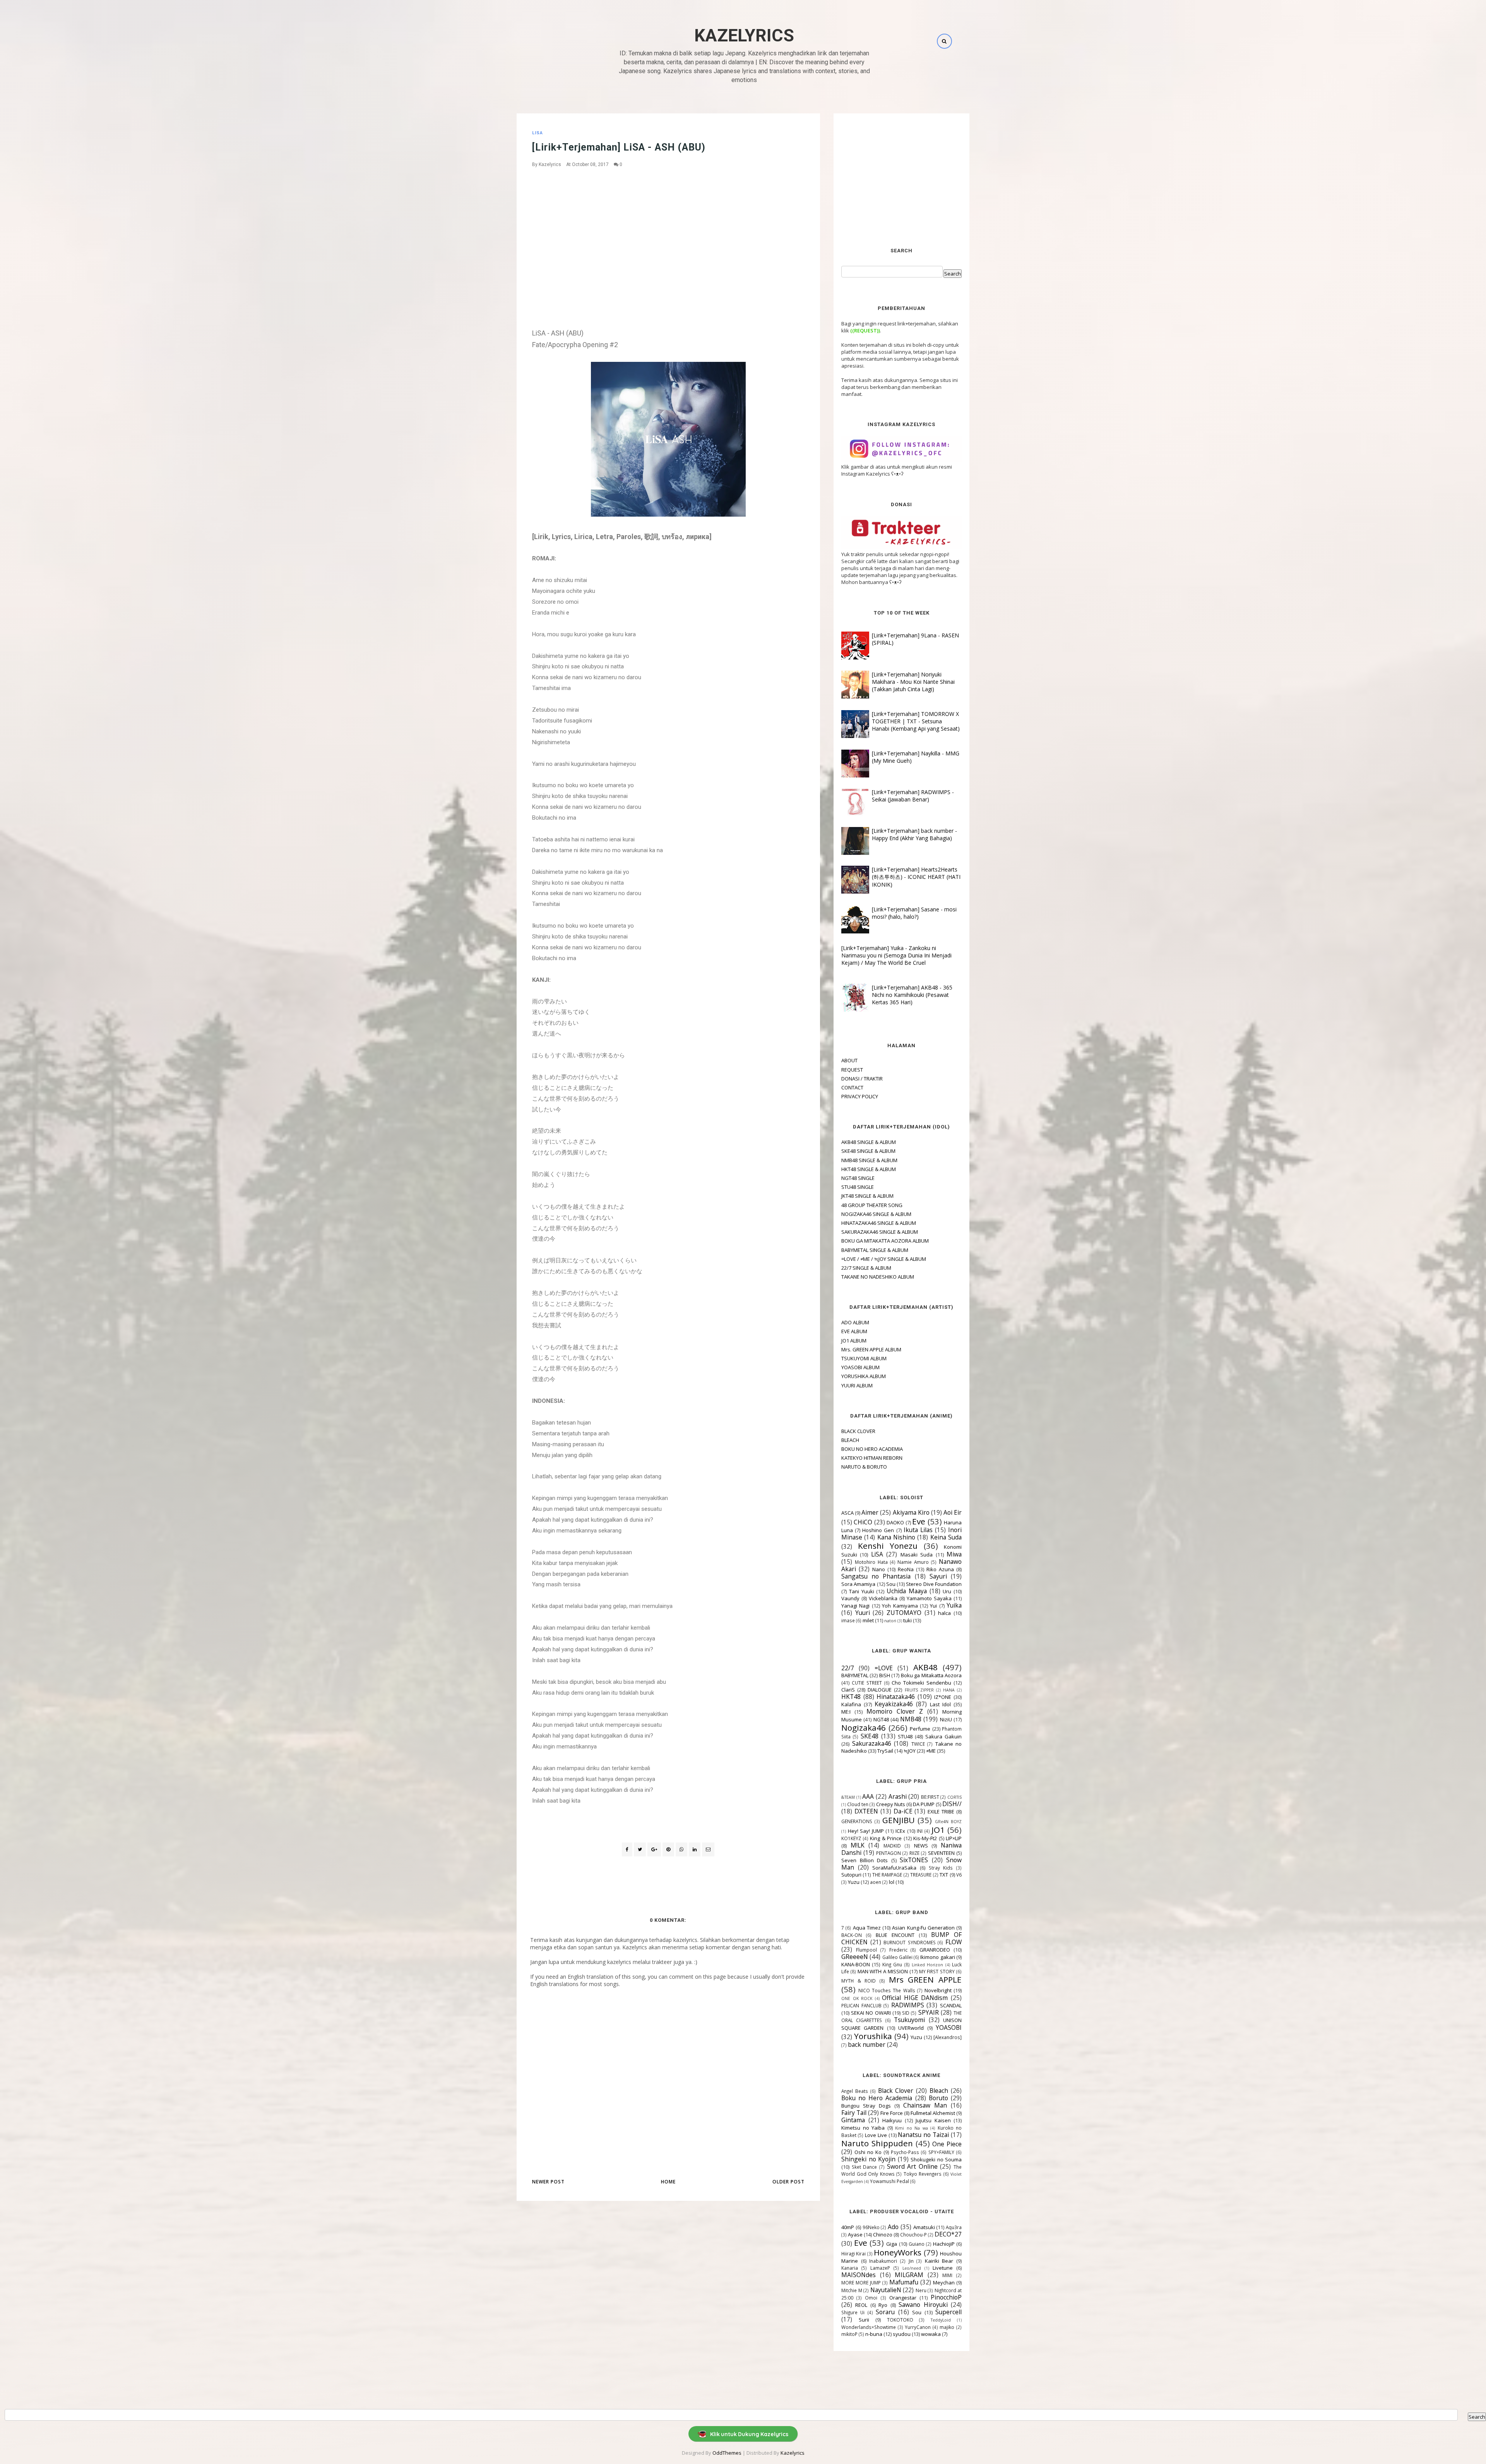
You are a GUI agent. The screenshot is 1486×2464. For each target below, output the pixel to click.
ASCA (847, 1513)
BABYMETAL (855, 1675)
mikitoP (849, 2334)
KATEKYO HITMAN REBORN (872, 1458)
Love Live (876, 2135)
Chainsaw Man (925, 2105)
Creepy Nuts (891, 1804)
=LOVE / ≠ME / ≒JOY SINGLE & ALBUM (884, 1259)
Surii (864, 2320)
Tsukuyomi (909, 2020)
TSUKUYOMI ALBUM (864, 1358)
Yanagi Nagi (855, 1606)
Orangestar (903, 2298)
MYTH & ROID (859, 1981)
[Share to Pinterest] (708, 1849)
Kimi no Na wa (912, 2128)
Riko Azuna (940, 1569)
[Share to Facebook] (627, 1849)
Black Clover (896, 2091)
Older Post (788, 2182)
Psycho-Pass (905, 2152)
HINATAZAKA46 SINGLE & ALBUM (879, 1223)
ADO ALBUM (855, 1322)
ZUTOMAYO (904, 1613)
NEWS (921, 1846)
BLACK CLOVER (858, 1431)
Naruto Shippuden (877, 2143)
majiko (947, 2327)
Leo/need (912, 2268)
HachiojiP (944, 2244)
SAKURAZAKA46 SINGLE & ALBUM (880, 1232)
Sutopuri (851, 1875)
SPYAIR (929, 2012)
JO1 (938, 1830)
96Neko (871, 2227)
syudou (902, 2334)
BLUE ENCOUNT (895, 1935)
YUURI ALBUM (857, 1385)
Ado (893, 2227)
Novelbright (938, 1990)
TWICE (918, 1744)
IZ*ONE (943, 1697)
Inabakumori (883, 2261)
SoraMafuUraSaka (894, 1868)
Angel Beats (855, 2091)
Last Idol (940, 1704)
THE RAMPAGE (887, 1875)
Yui (933, 1606)
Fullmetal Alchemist (933, 2113)
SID (906, 2013)
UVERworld (911, 2028)
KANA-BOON (856, 1964)
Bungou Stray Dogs (866, 2106)
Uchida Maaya (907, 1591)
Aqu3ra (954, 2227)
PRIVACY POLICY (860, 1096)
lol (892, 1882)
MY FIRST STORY (937, 1971)
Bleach (939, 2091)
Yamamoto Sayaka (929, 1598)
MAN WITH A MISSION (883, 1971)
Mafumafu (904, 2282)
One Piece (947, 2144)
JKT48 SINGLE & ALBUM (867, 1196)
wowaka (931, 2334)
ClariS (848, 1690)
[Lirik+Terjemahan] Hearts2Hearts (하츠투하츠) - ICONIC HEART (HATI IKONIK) (916, 877)
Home (668, 2182)
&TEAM (848, 1797)
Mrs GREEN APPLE (925, 1979)
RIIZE (914, 1853)
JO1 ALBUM (854, 1341)
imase (848, 1620)
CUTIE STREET (867, 1683)
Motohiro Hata (871, 1562)
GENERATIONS (857, 1821)
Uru (947, 1591)
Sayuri (938, 1576)
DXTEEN (866, 1811)
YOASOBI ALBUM (860, 1367)
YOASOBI (949, 2027)
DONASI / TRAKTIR (862, 1079)
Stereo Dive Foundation (934, 1584)
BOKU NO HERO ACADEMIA (872, 1449)
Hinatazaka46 (896, 1697)
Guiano (917, 2244)
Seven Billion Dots (865, 1860)
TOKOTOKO (900, 2320)
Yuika (954, 1605)
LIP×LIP (954, 1838)
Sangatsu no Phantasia (876, 1576)
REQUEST (852, 1070)
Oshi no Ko (868, 2152)
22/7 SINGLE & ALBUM (866, 1268)
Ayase (855, 2235)
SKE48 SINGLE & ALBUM (868, 1151)
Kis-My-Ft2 (925, 1838)
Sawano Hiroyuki (923, 2305)
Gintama (853, 2120)
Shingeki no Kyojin (868, 2159)
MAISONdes (859, 2275)
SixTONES (914, 1860)
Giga (892, 2244)
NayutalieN (886, 2290)
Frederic (898, 1950)
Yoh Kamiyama (900, 1606)
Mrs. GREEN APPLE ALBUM (871, 1349)
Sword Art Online (912, 2166)
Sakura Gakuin (943, 1736)
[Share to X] (640, 1849)
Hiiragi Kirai (853, 2253)
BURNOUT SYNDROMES (910, 1942)
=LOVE (884, 1668)
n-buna (874, 2334)
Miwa (954, 1554)
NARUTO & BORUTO (864, 1467)
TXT (944, 1875)
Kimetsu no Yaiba (863, 2128)
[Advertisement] (668, 230)
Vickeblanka (883, 1598)
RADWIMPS (908, 2005)
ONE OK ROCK (857, 1998)
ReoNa (906, 1569)
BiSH (885, 1675)
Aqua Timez (867, 1928)
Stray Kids (941, 1868)
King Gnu (892, 1964)
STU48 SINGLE (858, 1187)
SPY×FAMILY (941, 2152)
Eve (919, 1521)
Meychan (944, 2282)
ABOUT (849, 1060)
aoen (876, 1882)
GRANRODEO (935, 1950)
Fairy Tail (854, 2113)
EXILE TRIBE (941, 1812)
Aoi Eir (953, 1512)
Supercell (948, 2312)
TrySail (885, 1751)
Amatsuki (924, 2227)
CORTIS (954, 1797)
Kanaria (850, 2268)
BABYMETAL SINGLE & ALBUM (875, 1250)
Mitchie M (852, 2290)
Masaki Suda (917, 1555)
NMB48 (911, 1719)
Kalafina (851, 1704)
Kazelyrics (744, 35)
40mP (848, 2227)
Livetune (943, 2268)
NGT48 (881, 1719)
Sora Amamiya (858, 1584)
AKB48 (925, 1667)
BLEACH (850, 1440)
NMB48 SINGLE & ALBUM (869, 1160)
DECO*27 (948, 2234)
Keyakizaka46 (894, 1704)
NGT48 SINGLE (858, 1178)
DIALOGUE (880, 1690)
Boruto (938, 2098)
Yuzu (854, 1882)
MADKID (892, 1846)
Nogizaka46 (864, 1728)
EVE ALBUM (854, 1331)
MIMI (947, 2275)
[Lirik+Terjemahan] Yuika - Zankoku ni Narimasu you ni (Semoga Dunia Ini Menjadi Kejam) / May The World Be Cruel (896, 955)
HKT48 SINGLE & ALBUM (869, 1169)
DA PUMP (924, 1804)
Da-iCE (903, 1811)
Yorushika (873, 2036)
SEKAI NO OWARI (871, 2013)
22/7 (848, 1668)
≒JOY (910, 1751)
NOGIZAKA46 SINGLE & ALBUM (876, 1214)
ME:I (846, 1712)
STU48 (905, 1736)
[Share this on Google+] (654, 1849)
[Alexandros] (948, 2037)
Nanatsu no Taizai (923, 2135)
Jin (911, 2261)
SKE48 (870, 1736)
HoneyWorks (898, 2252)
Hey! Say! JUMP (866, 1831)
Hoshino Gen (878, 1530)
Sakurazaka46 (872, 1743)
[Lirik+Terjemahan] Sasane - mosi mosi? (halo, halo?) (914, 913)
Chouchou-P (913, 2235)
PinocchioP (946, 2297)
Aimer (870, 1512)
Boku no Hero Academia (877, 2098)
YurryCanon (918, 2327)
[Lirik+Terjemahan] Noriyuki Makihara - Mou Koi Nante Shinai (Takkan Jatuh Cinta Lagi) (913, 682)
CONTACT (852, 1087)
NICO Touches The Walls (887, 1990)
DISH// (952, 1804)
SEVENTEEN (941, 1853)
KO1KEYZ (851, 1838)
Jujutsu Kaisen (933, 2120)
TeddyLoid (941, 2320)
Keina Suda (946, 1537)
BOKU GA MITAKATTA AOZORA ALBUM (885, 1241)
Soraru (885, 2312)
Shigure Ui (853, 2312)
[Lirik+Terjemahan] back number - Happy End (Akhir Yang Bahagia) (914, 834)
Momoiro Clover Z (895, 1711)
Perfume (920, 1729)
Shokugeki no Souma (936, 2159)
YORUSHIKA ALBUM (864, 1376)
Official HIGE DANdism (915, 1998)
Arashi (898, 1796)
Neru (921, 2290)
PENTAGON (889, 1853)
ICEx (900, 1831)
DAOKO (895, 1522)
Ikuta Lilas (918, 1530)
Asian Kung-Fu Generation (923, 1928)
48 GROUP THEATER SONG (872, 1205)
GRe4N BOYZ (948, 1822)
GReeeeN (855, 1957)
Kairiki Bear (939, 2261)
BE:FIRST (930, 1797)
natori (890, 1621)
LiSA (538, 133)
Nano (879, 1569)
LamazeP (880, 2268)
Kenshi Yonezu (888, 1546)
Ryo (883, 2305)
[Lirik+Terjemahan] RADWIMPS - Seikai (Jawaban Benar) (913, 796)
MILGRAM (909, 2275)
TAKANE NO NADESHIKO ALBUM (878, 1277)
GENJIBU (899, 1820)
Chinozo (883, 2235)
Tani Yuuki (862, 1591)
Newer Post (548, 2182)
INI (920, 1831)
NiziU (946, 1719)
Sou (891, 1584)
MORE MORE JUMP (861, 2282)
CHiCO (863, 1522)
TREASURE (921, 1875)
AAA (868, 1796)
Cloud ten (858, 1804)
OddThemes (727, 2453)
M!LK (858, 1845)
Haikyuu (892, 2120)
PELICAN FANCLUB (861, 2005)
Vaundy (850, 1598)
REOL (861, 2305)
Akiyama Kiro (911, 1512)
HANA (949, 1690)
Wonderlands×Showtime (869, 2327)
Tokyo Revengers (923, 2174)
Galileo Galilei (897, 1957)
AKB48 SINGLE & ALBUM (869, 1142)
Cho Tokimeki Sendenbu (921, 1683)
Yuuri (863, 1613)
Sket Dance (865, 2167)
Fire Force (892, 2113)
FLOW (954, 1942)
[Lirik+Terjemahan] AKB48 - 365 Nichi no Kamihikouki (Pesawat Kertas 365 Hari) (912, 995)
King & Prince (886, 1838)
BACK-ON (852, 1935)
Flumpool (866, 1950)
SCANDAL (951, 2005)
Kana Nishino (896, 1537)
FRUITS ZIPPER (919, 1690)
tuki (907, 1620)
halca (944, 1613)
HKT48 (851, 1697)
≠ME (931, 1751)
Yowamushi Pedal (889, 2181)
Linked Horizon (927, 1965)
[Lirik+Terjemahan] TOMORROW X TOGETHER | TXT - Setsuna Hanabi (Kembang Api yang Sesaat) (916, 721)
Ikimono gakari (937, 1957)
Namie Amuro (913, 1562)
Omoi (871, 2298)
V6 (959, 1875)
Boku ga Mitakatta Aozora (931, 1675)
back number (867, 2044)
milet (868, 1620)
